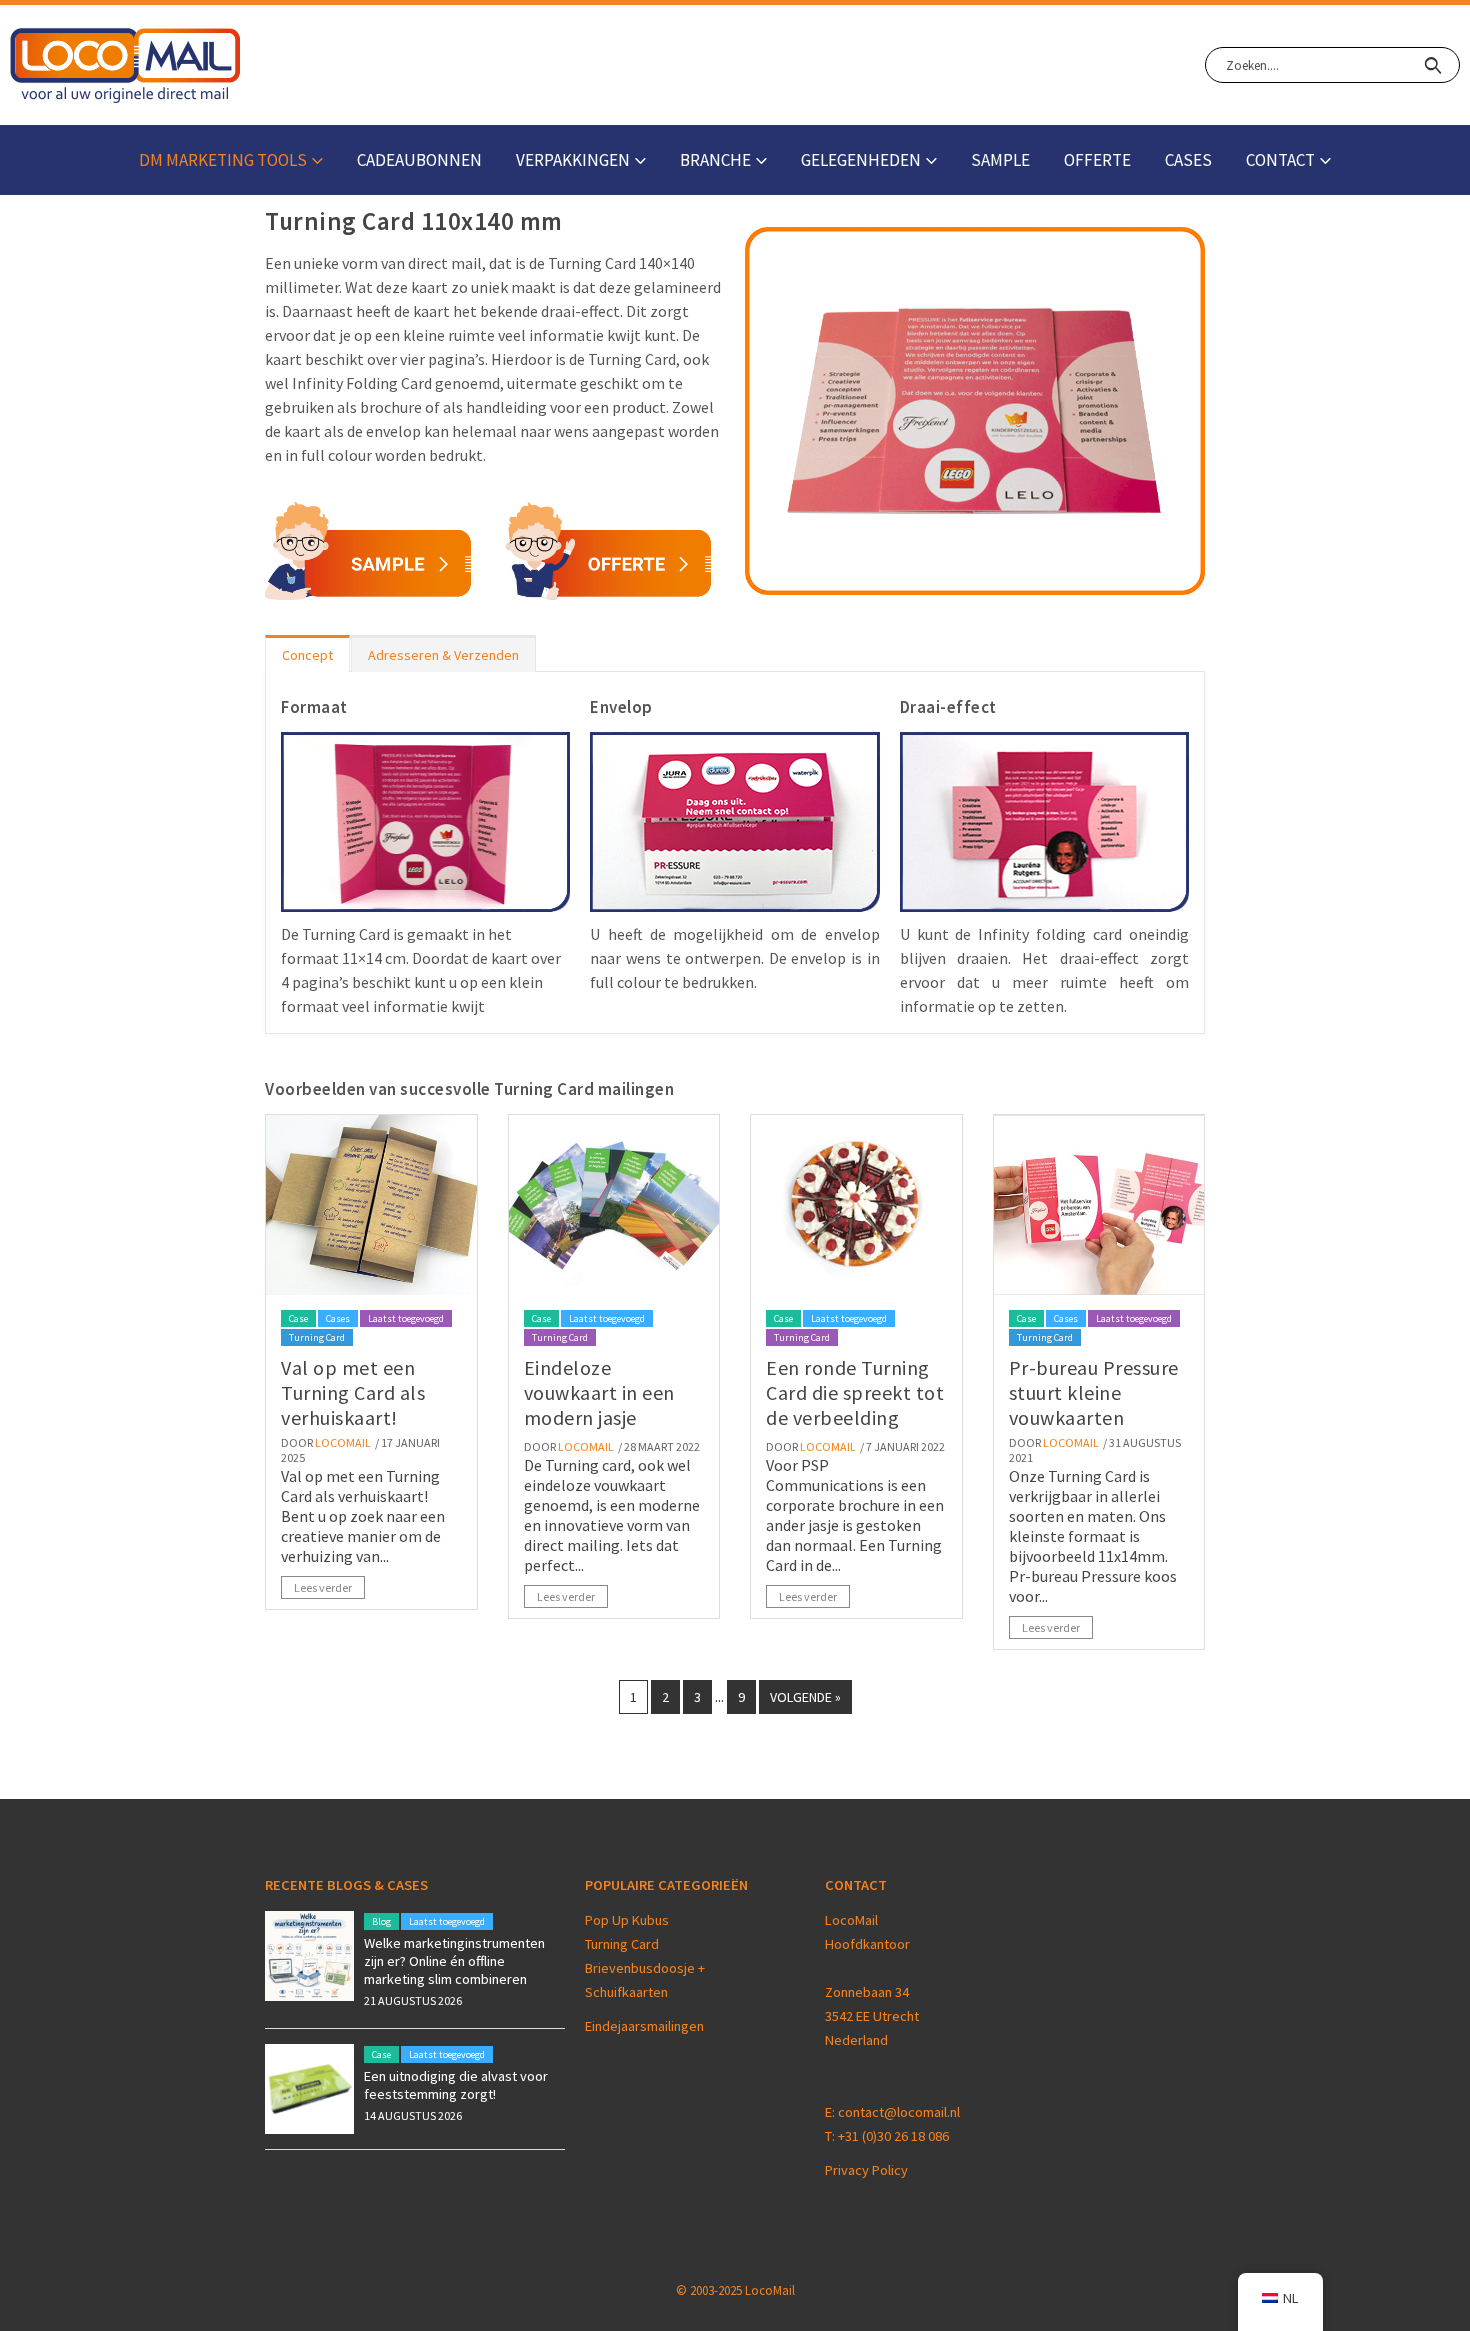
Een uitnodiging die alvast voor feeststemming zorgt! (456, 2085)
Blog (381, 1921)
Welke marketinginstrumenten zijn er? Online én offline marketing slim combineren (454, 1961)
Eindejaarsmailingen (644, 2026)
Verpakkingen (573, 160)
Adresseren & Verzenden (443, 655)
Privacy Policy (866, 2170)
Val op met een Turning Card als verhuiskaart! (353, 1392)
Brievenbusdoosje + (646, 1968)
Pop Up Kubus (627, 1920)
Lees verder (323, 1587)
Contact (1280, 160)
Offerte (1097, 160)
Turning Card (317, 1337)
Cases (1188, 160)
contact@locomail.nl (899, 2112)
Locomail (343, 1442)
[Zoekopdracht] (1432, 65)
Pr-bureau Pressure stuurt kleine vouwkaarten (1094, 1392)
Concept (307, 655)
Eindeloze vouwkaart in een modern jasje (599, 1392)
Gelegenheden (861, 160)
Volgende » (805, 1697)
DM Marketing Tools (223, 160)
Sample (1000, 160)
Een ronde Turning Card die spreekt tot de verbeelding (855, 1392)
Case (298, 1318)
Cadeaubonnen (419, 160)
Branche (715, 160)
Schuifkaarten (626, 1992)
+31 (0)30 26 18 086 (893, 2136)
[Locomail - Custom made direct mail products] (125, 65)
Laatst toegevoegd (406, 1318)
